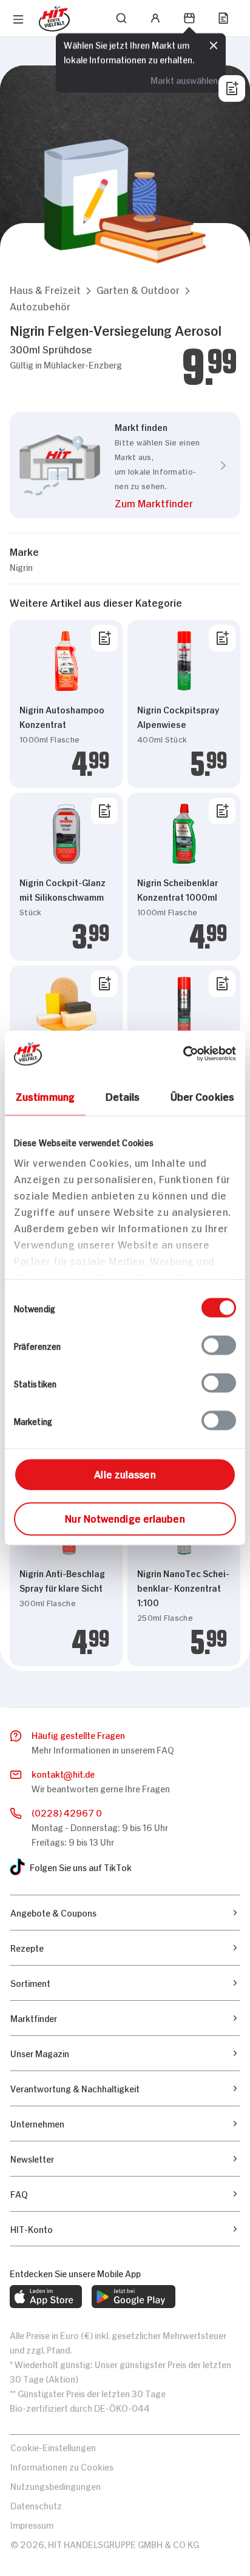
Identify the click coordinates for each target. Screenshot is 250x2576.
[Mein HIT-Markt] (189, 18)
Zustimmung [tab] (45, 1096)
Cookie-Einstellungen (53, 2447)
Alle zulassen (125, 1473)
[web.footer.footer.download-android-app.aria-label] (133, 2297)
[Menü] (18, 19)
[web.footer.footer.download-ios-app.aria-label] (46, 2297)
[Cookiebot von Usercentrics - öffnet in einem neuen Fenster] (183, 1054)
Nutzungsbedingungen (56, 2485)
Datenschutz (36, 2505)
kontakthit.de (63, 1773)
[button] (45, 289)
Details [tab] (123, 1096)
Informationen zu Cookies (62, 2466)
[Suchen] (121, 18)
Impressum (32, 2524)
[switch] (219, 1346)
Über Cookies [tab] (202, 1096)
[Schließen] (214, 45)
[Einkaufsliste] (223, 18)
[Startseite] (54, 18)
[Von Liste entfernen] (104, 638)
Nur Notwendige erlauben (125, 1518)
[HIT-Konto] (155, 18)
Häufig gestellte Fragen (78, 1734)
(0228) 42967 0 (67, 1812)
